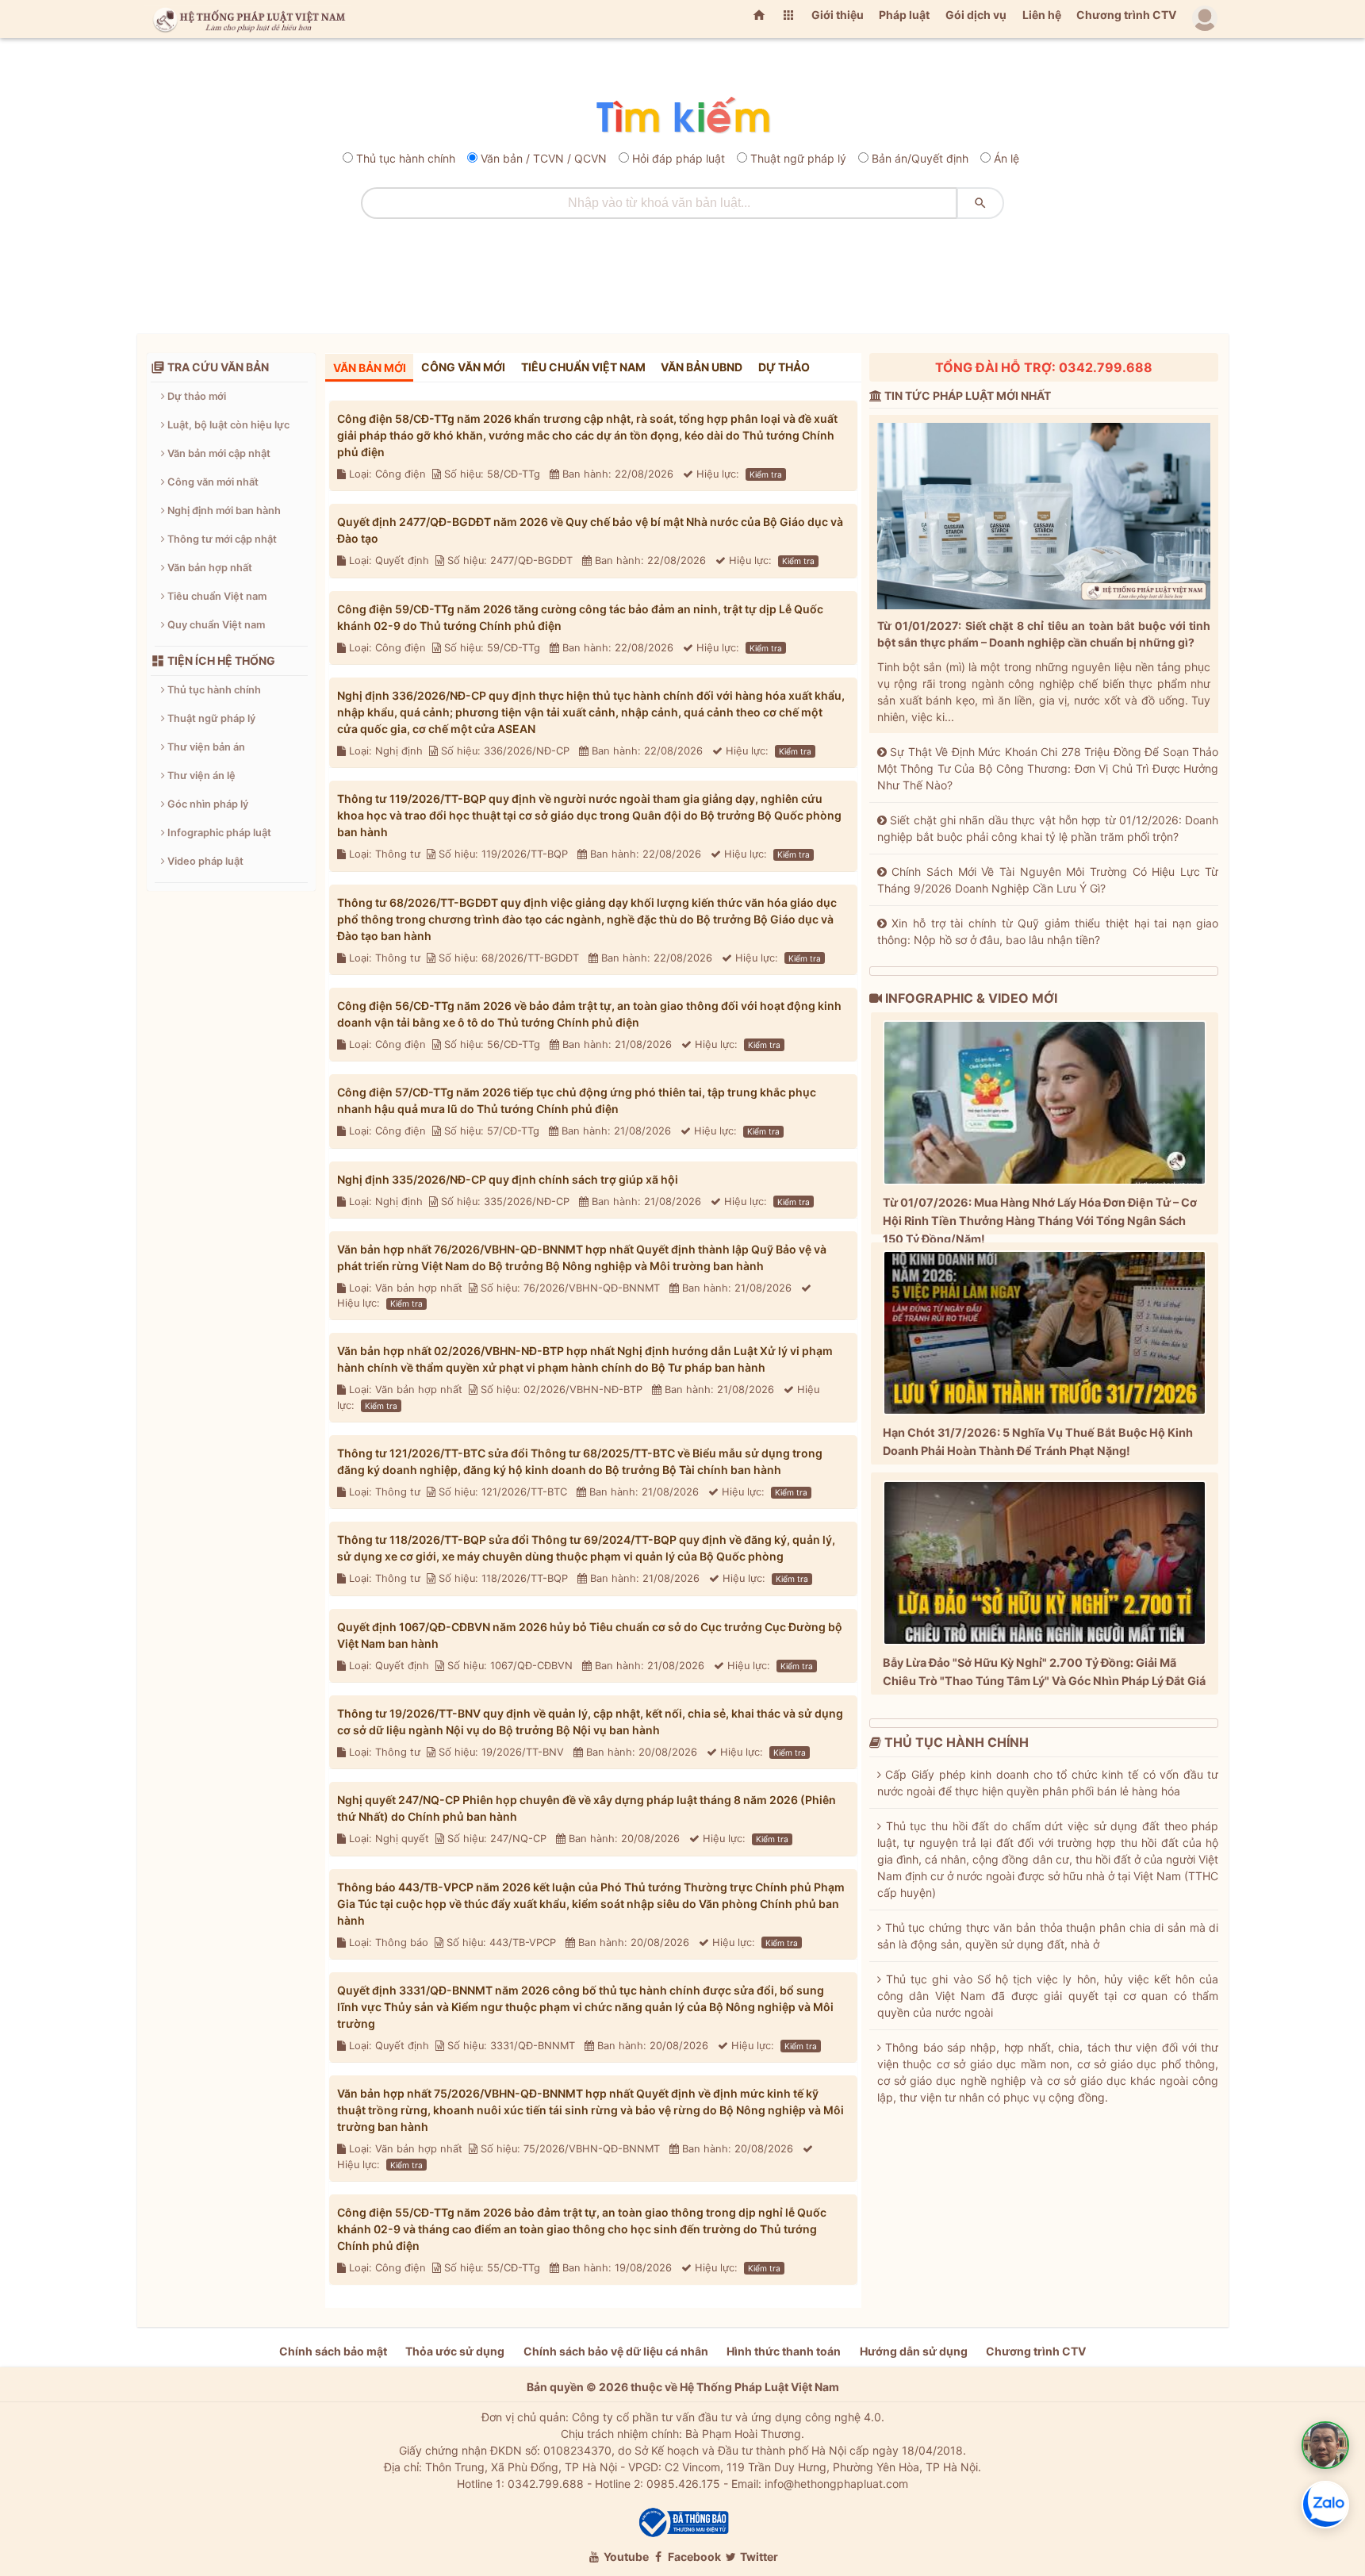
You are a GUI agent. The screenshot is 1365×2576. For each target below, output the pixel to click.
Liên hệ (1042, 15)
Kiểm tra (766, 474)
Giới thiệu (838, 15)
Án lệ (1006, 158)
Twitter (758, 2557)
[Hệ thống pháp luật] (246, 19)
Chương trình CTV (1126, 15)
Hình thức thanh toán (784, 2351)
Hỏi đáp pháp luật (679, 158)
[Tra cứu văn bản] (683, 116)
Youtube (625, 2557)
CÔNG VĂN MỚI (463, 367)
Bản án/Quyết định (920, 158)
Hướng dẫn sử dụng (914, 2351)
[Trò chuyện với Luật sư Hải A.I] (1325, 2445)
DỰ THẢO (784, 367)
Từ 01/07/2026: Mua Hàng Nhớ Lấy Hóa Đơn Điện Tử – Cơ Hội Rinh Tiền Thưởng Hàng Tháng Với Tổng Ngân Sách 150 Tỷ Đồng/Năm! (1040, 1221)
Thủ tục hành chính (406, 158)
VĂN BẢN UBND (702, 367)
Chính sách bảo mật (333, 2351)
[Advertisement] (683, 271)
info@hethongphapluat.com (836, 2484)
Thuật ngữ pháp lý (798, 158)
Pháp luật (904, 15)
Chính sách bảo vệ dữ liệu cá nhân (616, 2351)
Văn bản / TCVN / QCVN (544, 158)
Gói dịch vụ (976, 15)
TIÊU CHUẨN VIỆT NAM (583, 367)
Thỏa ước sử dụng (455, 2351)
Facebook (693, 2557)
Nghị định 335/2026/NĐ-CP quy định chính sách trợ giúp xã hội (508, 1179)
